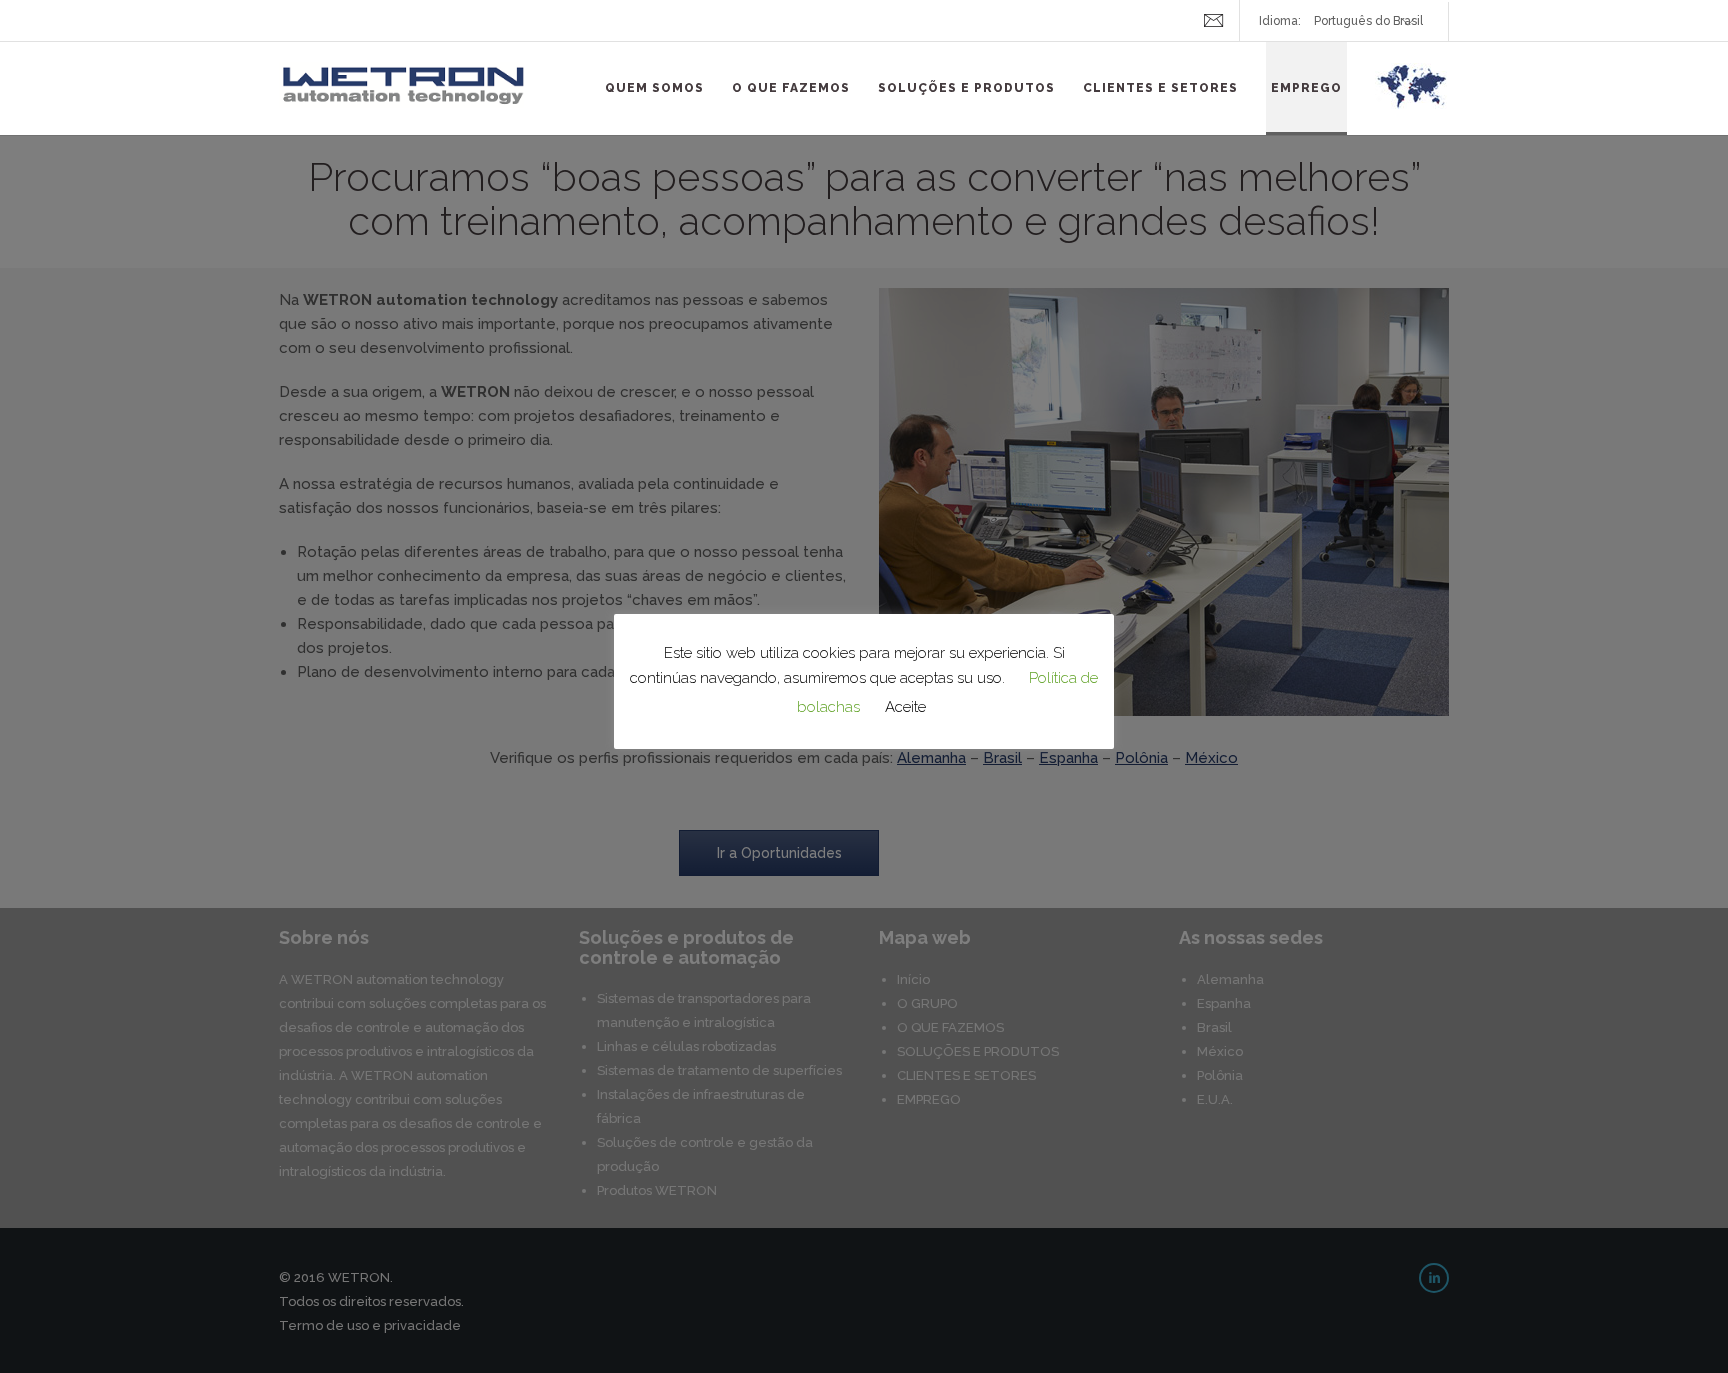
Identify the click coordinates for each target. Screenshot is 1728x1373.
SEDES (1412, 98)
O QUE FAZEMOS (791, 88)
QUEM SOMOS (654, 88)
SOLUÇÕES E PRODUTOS (966, 88)
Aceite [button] (905, 707)
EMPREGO (1306, 88)
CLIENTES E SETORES (1160, 88)
